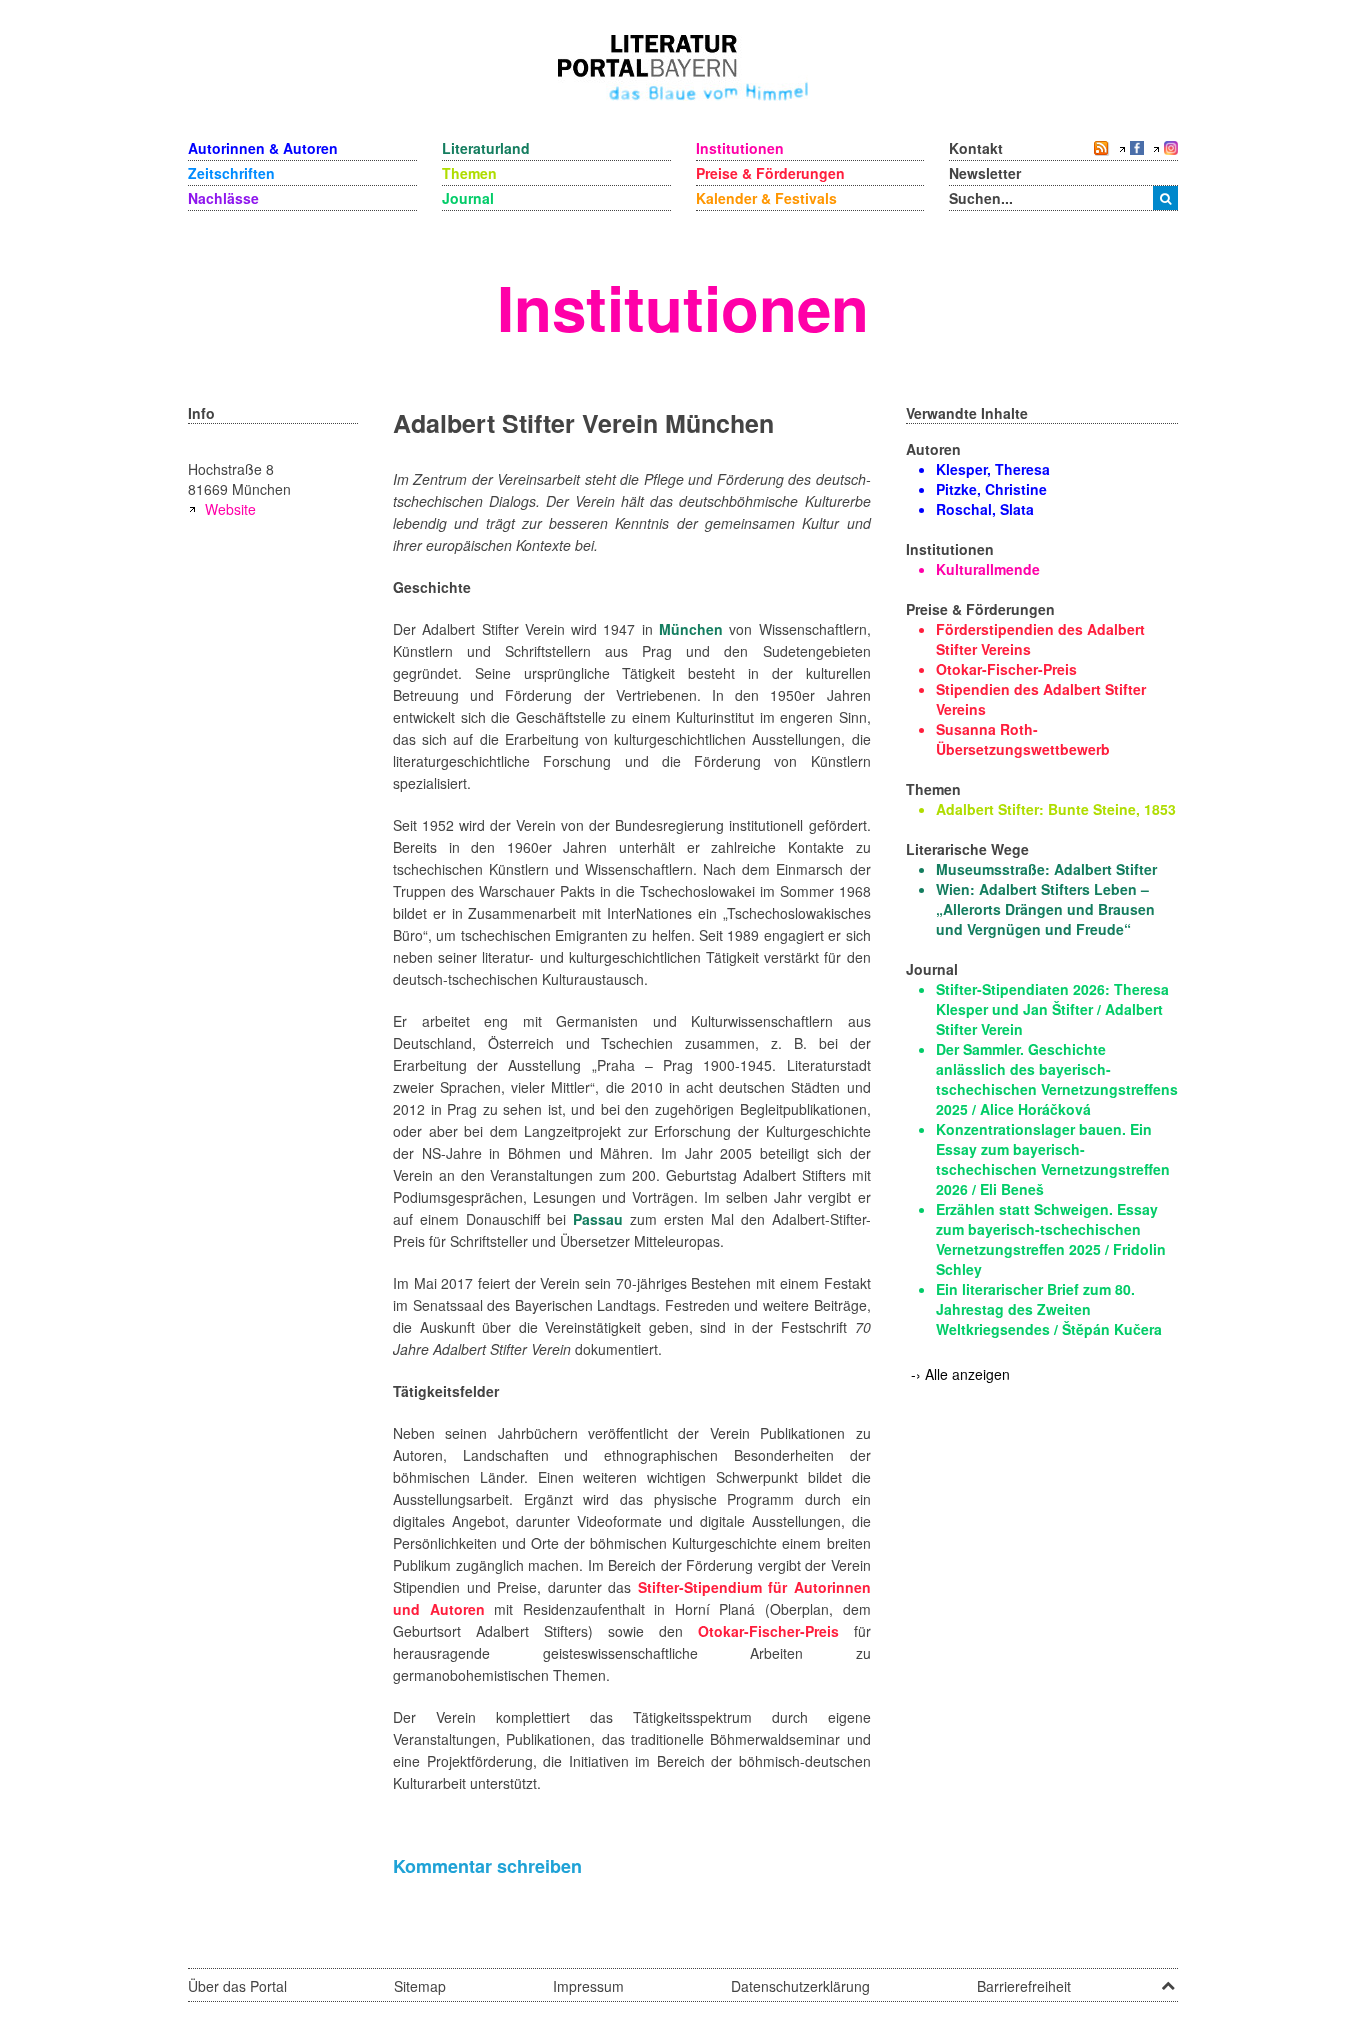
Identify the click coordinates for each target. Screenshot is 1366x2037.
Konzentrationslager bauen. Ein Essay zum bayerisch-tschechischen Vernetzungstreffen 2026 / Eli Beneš (1053, 1159)
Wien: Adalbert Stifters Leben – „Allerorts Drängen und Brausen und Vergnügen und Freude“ (1045, 909)
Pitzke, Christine (991, 489)
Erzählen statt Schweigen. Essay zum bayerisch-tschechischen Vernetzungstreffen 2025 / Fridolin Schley (1051, 1239)
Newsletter (985, 173)
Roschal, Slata (985, 509)
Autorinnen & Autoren (263, 148)
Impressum (588, 1986)
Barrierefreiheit (1024, 1986)
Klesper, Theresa (993, 469)
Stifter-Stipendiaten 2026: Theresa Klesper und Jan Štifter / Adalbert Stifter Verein (1052, 1009)
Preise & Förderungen (770, 173)
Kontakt (976, 148)
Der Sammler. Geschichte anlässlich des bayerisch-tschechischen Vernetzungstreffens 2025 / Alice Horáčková (1057, 1079)
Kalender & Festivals (766, 198)
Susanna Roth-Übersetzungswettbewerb (1023, 739)
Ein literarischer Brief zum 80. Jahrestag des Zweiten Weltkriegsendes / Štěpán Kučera (1049, 1309)
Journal (468, 198)
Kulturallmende (988, 569)
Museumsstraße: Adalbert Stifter (1046, 869)
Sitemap (420, 1986)
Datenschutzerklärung (800, 1986)
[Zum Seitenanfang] (1168, 1979)
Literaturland (486, 148)
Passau (598, 1219)
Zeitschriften (231, 173)
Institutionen (740, 148)
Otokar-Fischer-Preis (768, 1631)
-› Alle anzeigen (960, 1374)
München (691, 629)
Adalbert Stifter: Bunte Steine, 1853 (1056, 809)
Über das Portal (237, 1986)
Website (230, 509)
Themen (469, 173)
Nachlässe (223, 198)
